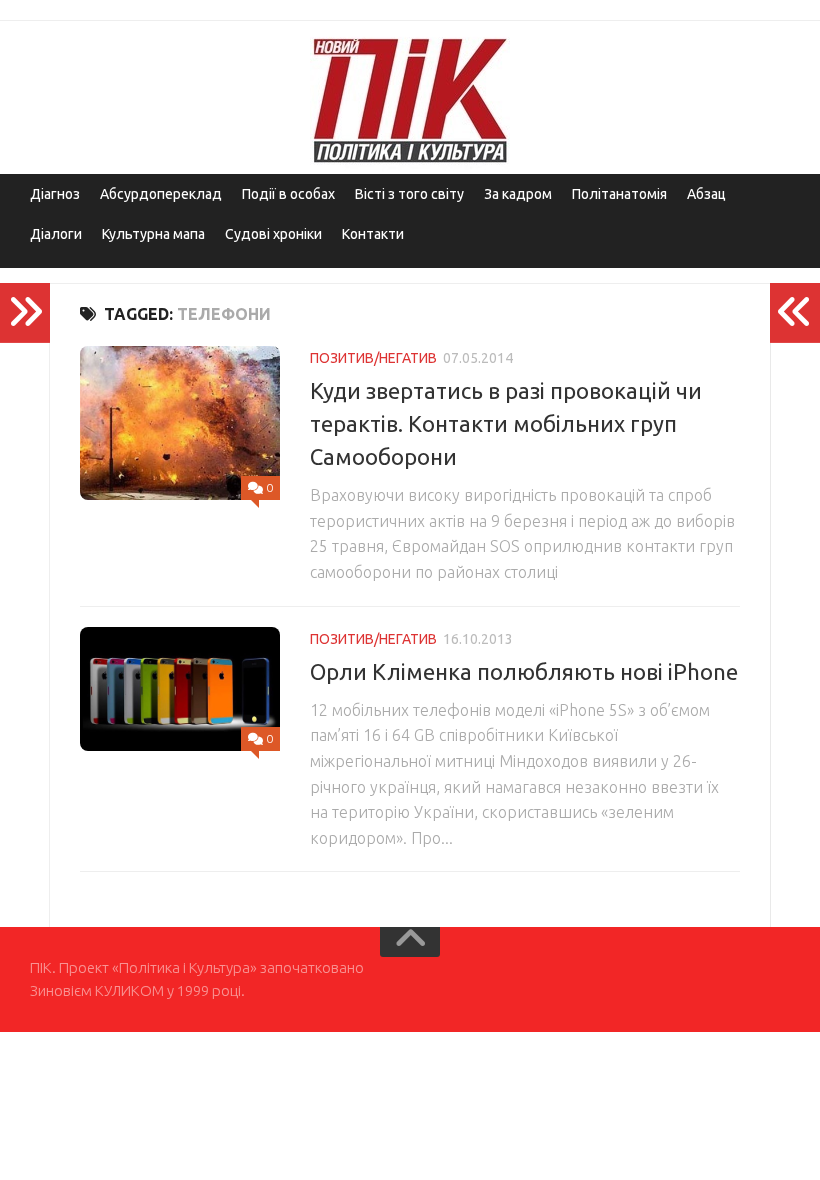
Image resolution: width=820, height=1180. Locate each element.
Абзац (706, 194)
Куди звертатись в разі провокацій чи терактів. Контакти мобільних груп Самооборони (506, 423)
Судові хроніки (273, 234)
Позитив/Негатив (373, 358)
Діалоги (56, 234)
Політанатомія (619, 194)
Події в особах (288, 194)
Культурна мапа (153, 234)
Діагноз (55, 194)
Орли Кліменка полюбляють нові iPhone (524, 671)
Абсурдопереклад (161, 194)
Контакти (373, 234)
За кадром (518, 194)
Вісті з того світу (409, 194)
